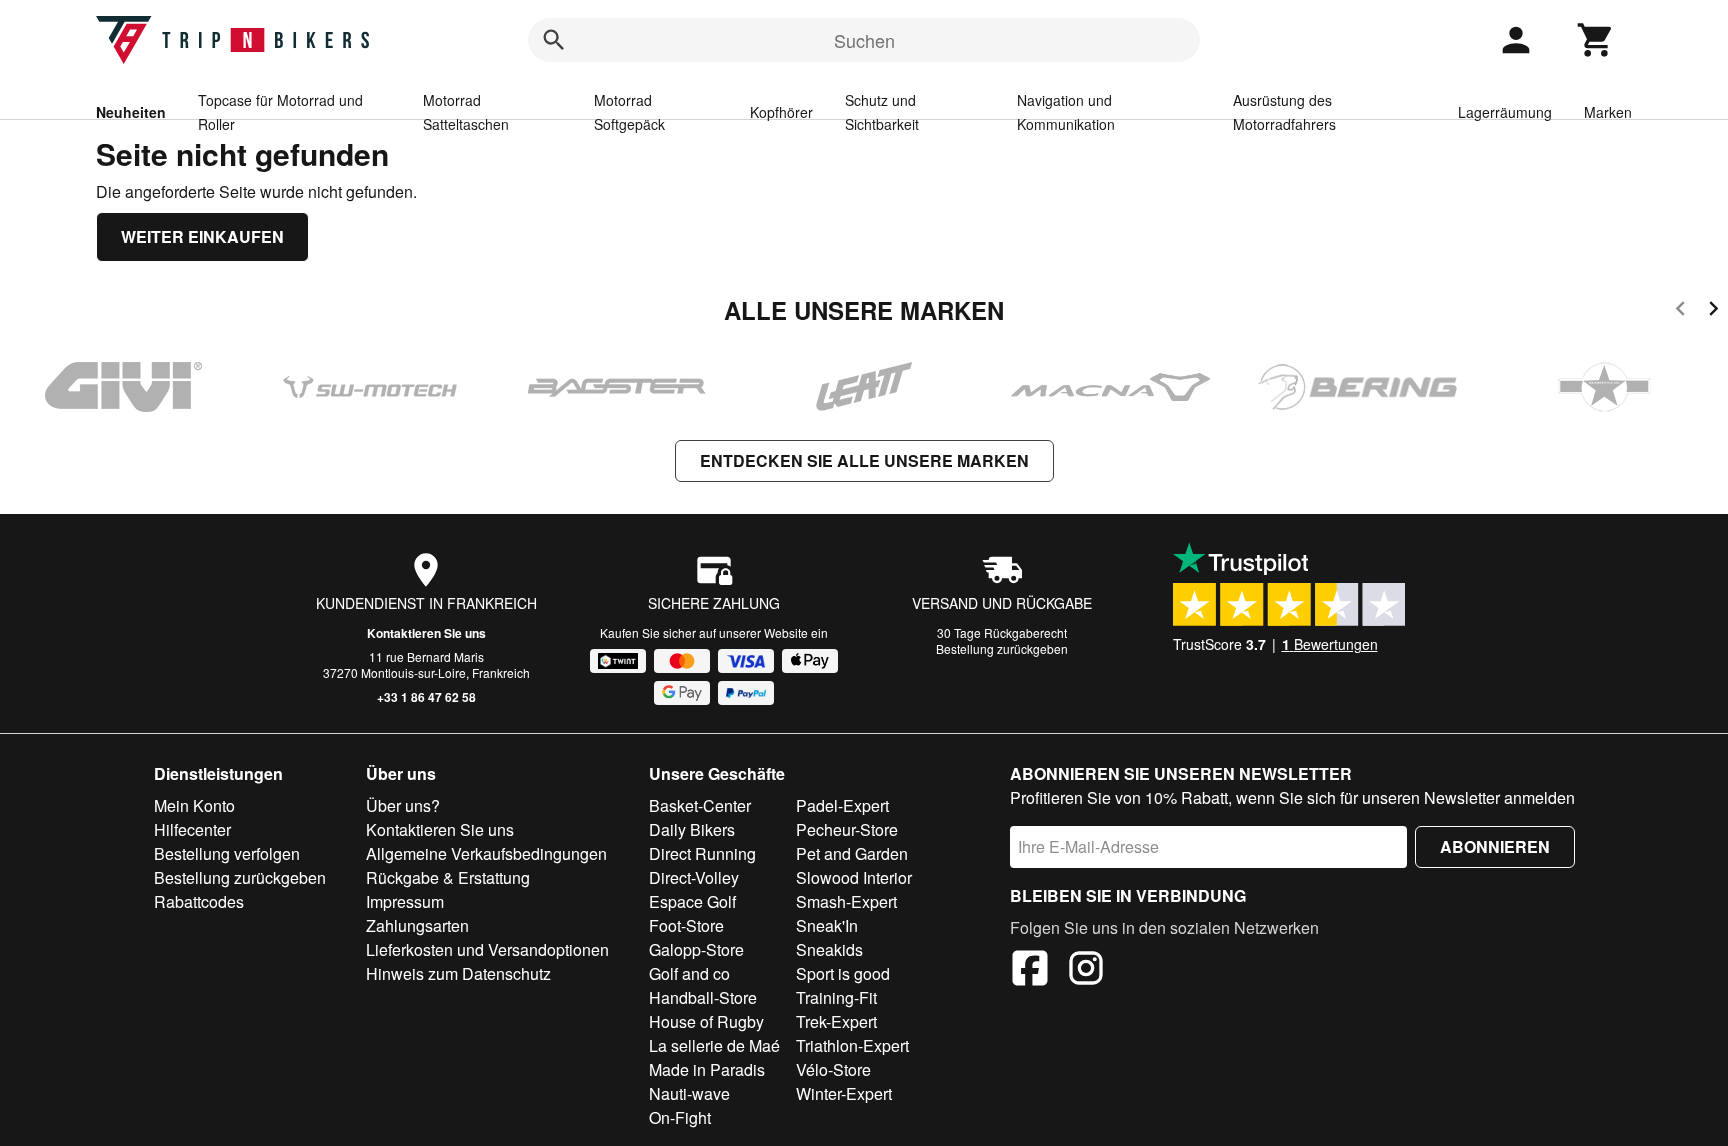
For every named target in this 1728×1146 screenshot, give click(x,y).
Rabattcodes (199, 901)
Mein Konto (194, 805)
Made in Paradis (707, 1069)
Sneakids (829, 949)
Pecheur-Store (847, 829)
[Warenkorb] (1596, 40)
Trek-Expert (836, 1021)
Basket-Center (700, 805)
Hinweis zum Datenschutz (458, 973)
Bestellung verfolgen (227, 853)
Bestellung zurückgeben (1002, 648)
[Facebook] (1030, 971)
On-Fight (680, 1117)
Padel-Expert (842, 805)
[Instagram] (1086, 971)
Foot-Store (686, 925)
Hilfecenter (192, 829)
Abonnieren (1495, 846)
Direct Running (702, 853)
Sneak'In (827, 925)
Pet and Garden (852, 853)
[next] (1713, 311)
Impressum (405, 901)
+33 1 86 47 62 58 (426, 697)
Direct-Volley (694, 877)
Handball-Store (703, 997)
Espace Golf (692, 901)
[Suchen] (554, 40)
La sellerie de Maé (714, 1045)
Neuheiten (131, 112)
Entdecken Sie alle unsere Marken (864, 460)
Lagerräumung (1505, 112)
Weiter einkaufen (202, 236)
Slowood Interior (854, 877)
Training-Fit (836, 997)
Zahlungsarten (417, 925)
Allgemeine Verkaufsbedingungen (486, 853)
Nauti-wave (689, 1093)
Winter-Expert (844, 1093)
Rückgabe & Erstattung (448, 877)
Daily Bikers (692, 829)
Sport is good (843, 973)
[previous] (1680, 311)
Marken (1608, 112)
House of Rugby (706, 1021)
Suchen (864, 40)
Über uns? (403, 805)
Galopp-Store (696, 949)
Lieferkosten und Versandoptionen (487, 949)
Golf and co (689, 973)
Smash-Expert (846, 901)
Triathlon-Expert (852, 1045)
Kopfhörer (781, 112)
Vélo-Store (833, 1069)
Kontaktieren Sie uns (426, 633)
